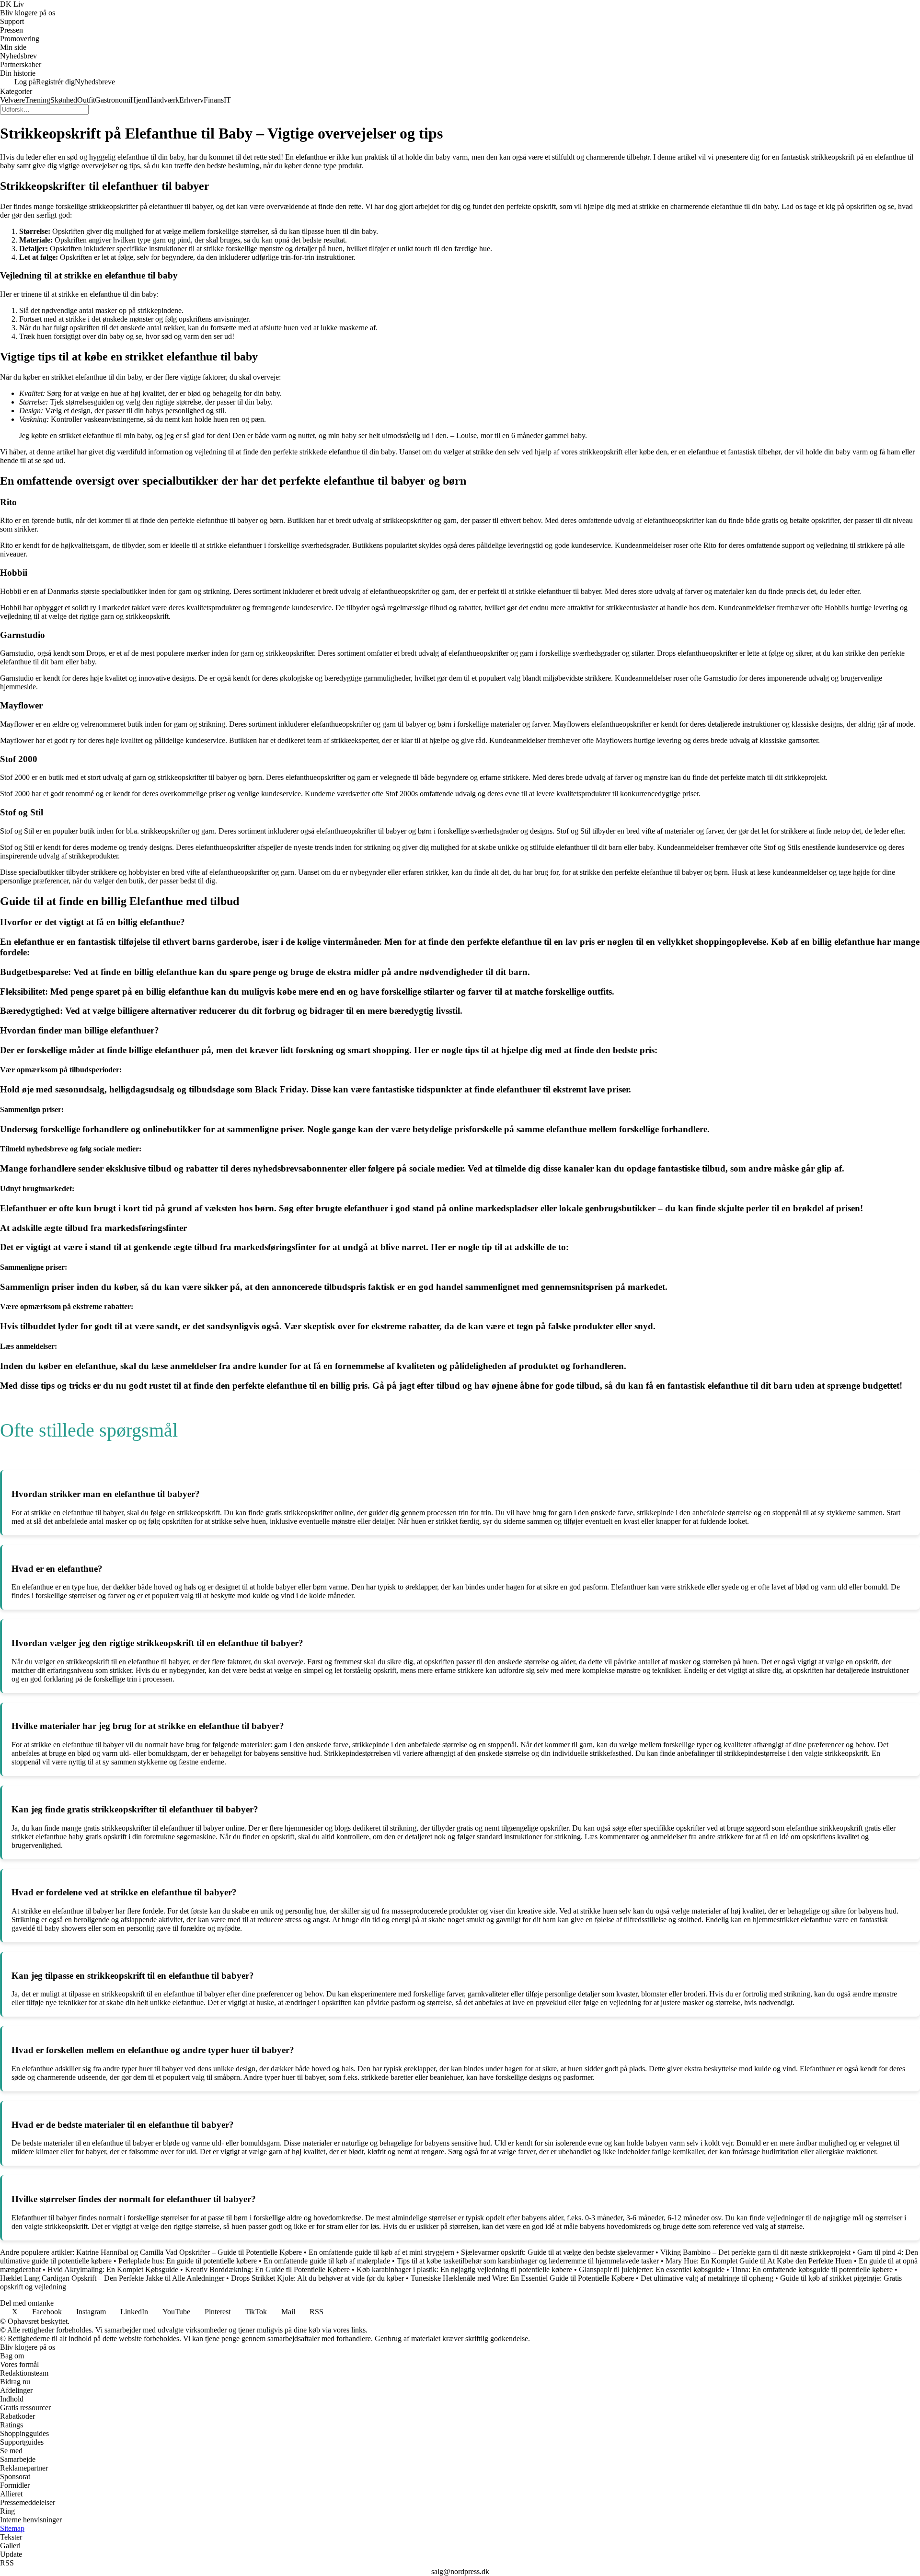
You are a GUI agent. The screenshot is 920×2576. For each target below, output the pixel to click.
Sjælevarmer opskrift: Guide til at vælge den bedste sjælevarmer (557, 2252)
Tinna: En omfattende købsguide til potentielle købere (812, 2269)
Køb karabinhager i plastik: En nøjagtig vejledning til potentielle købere (464, 2269)
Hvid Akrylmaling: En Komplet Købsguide (113, 2269)
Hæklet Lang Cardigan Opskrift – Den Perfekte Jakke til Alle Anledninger (112, 2278)
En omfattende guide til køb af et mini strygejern (381, 2252)
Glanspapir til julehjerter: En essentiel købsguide (652, 2269)
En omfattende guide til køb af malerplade (327, 2261)
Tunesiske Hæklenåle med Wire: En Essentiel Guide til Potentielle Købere (522, 2278)
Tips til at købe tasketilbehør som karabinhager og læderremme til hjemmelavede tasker (528, 2261)
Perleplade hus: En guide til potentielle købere (188, 2261)
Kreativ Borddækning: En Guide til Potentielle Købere (267, 2269)
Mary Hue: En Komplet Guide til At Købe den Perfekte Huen (759, 2261)
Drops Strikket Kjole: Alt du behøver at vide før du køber (317, 2278)
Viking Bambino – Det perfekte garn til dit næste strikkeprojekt (755, 2252)
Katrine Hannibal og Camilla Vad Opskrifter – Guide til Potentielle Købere (189, 2252)
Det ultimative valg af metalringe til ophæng (707, 2278)
